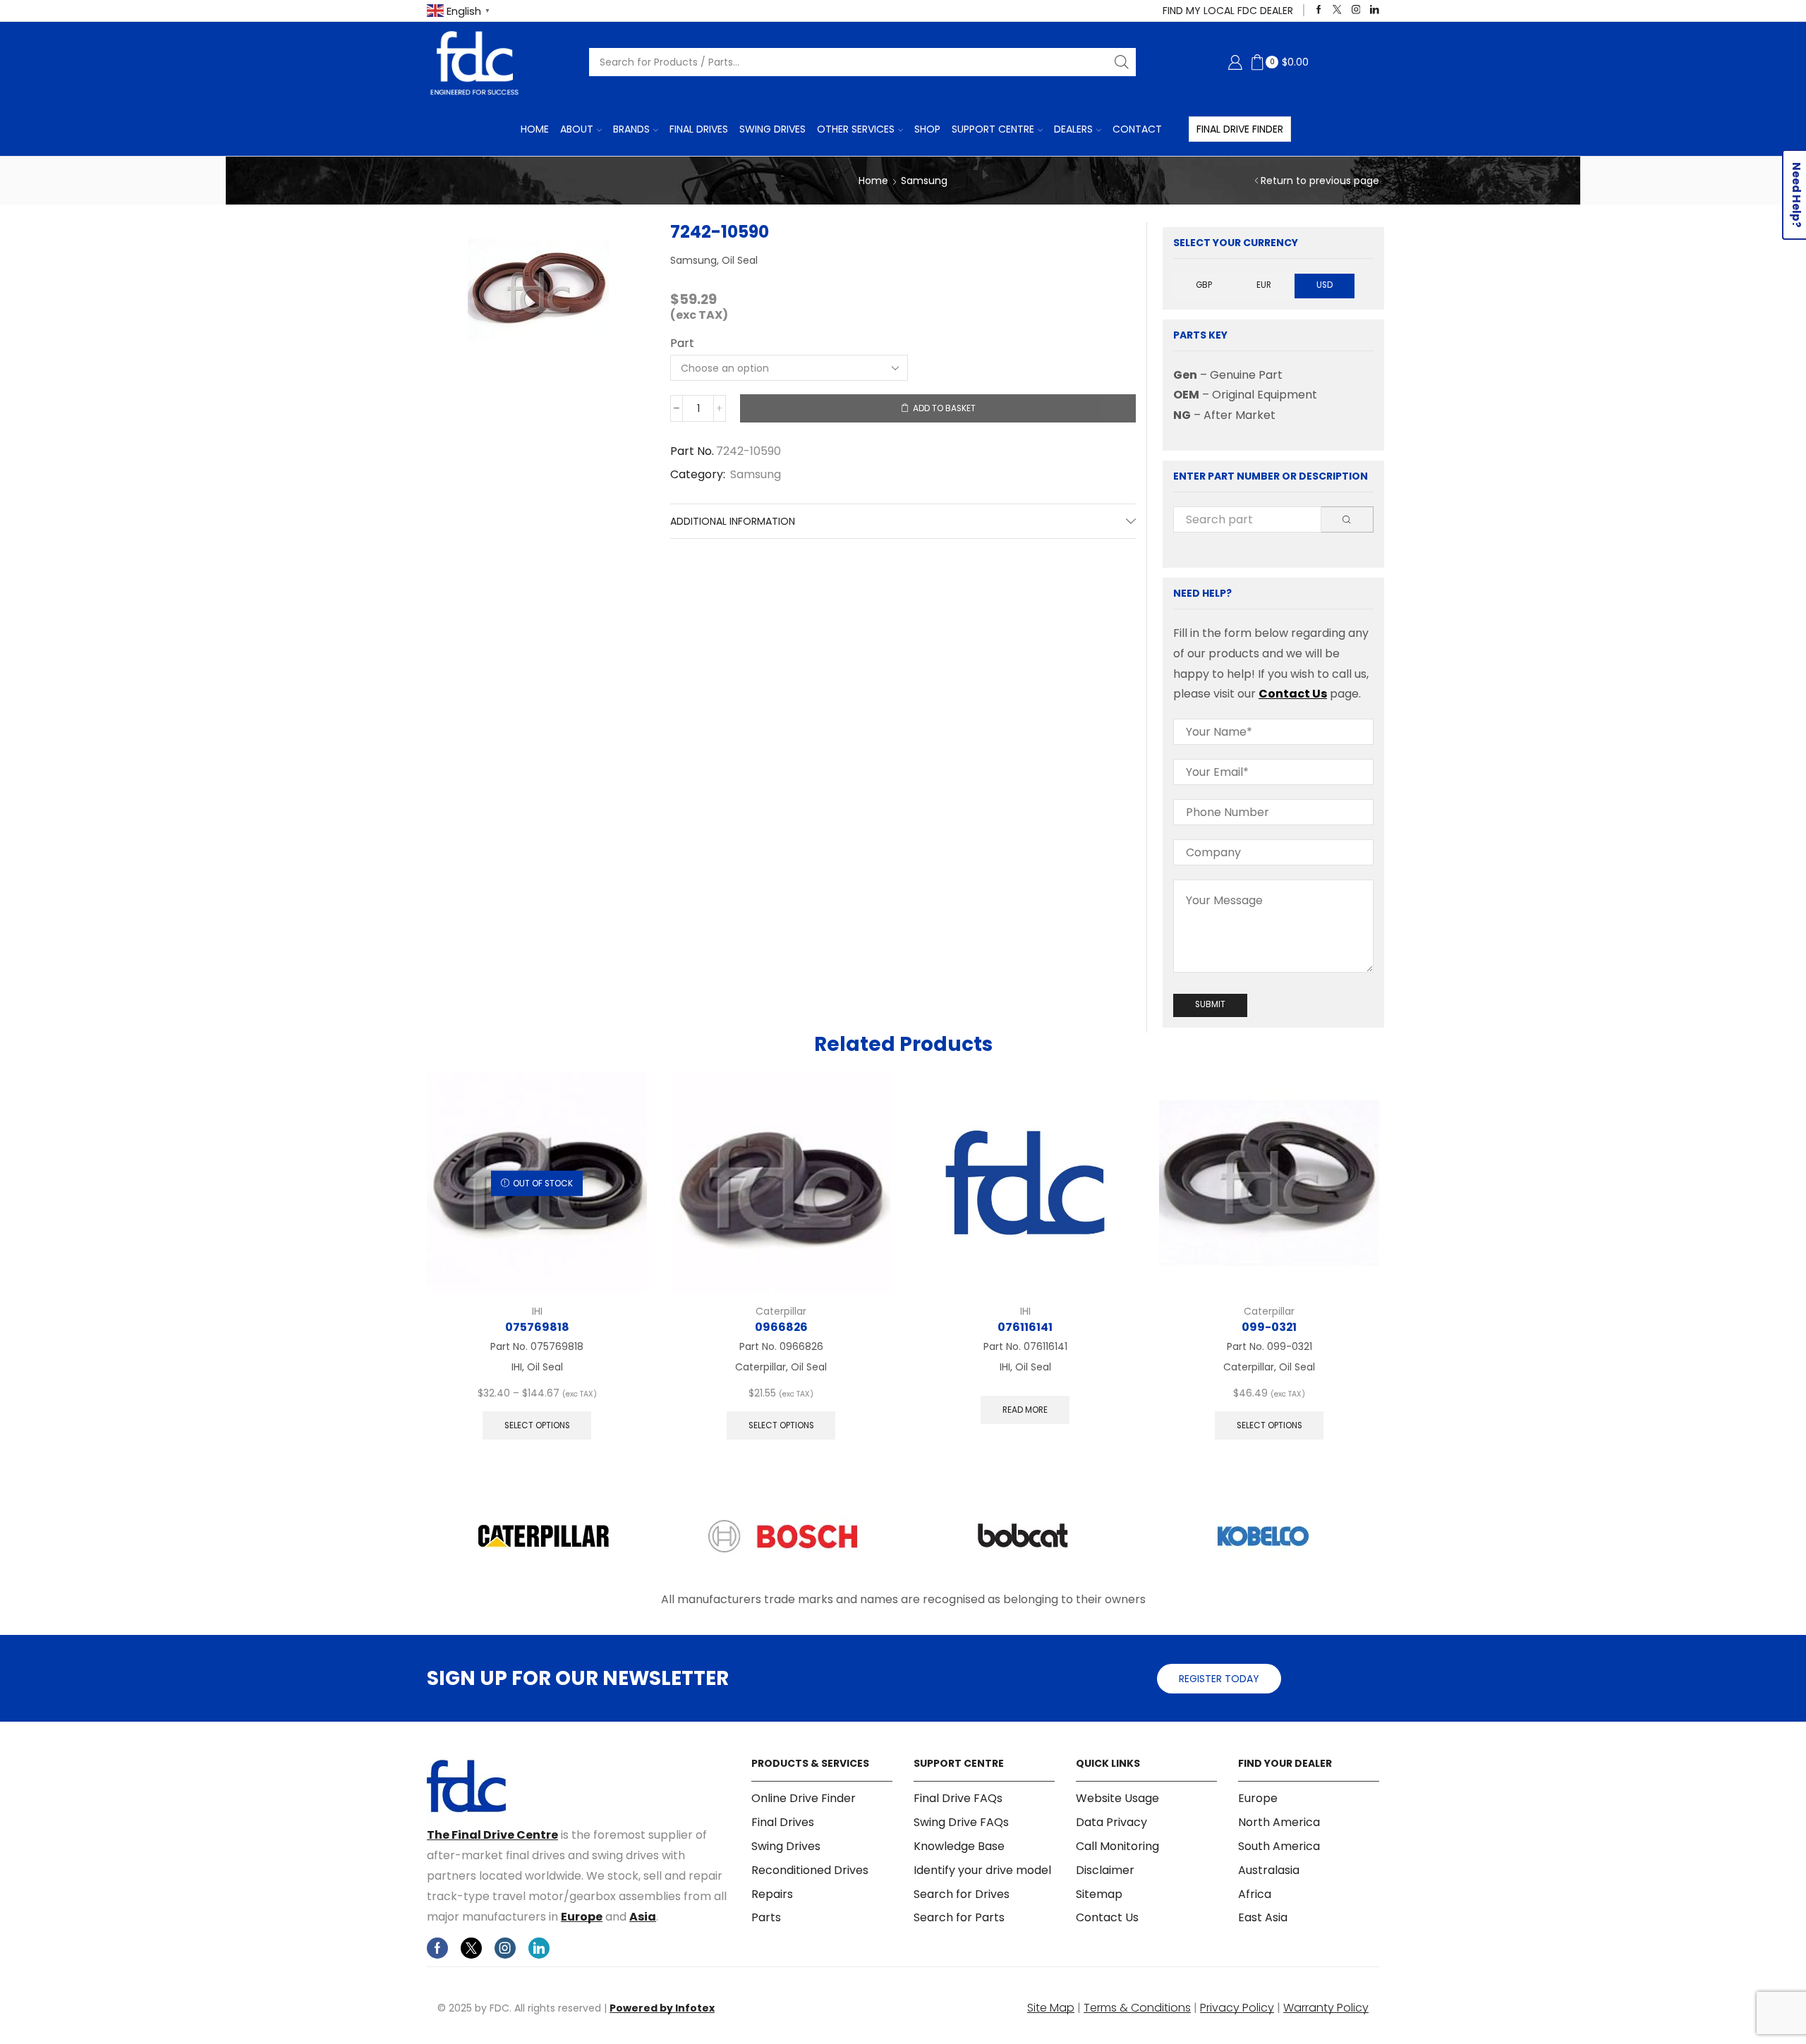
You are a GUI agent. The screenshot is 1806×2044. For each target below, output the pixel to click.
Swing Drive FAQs (961, 1822)
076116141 (1025, 1327)
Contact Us (1293, 694)
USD (1325, 285)
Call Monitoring (1117, 1846)
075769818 (537, 1327)
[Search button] (1122, 62)
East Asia (1263, 1917)
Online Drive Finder (804, 1799)
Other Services (856, 129)
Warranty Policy (1326, 2008)
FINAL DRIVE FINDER (1240, 129)
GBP (1204, 285)
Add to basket (944, 408)
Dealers (1073, 129)
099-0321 (1269, 1327)
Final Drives (699, 129)
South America (1279, 1846)
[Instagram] (1356, 10)
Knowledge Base (959, 1846)
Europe (582, 1917)
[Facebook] (1319, 10)
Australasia (1269, 1870)
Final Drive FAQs (958, 1799)
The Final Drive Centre (492, 1835)
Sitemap (1099, 1894)
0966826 (781, 1327)
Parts (766, 1917)
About (577, 129)
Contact (1137, 129)
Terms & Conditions (1137, 2008)
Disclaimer (1105, 1870)
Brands (631, 129)
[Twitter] (1337, 10)
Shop (927, 129)
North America (1279, 1822)
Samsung (924, 181)
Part (682, 343)
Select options (537, 1425)
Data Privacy (1111, 1822)
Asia (643, 1917)
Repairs (772, 1894)
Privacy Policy (1237, 2008)
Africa (1255, 1894)
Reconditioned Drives (810, 1870)
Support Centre (993, 129)
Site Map (1051, 2008)
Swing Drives (772, 129)
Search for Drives (962, 1894)
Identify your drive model (982, 1870)
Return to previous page (1320, 181)
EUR (1264, 285)
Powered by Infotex (662, 2008)
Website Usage (1117, 1799)
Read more (1025, 1410)
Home (535, 129)
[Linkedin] (1375, 10)
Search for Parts (959, 1917)
